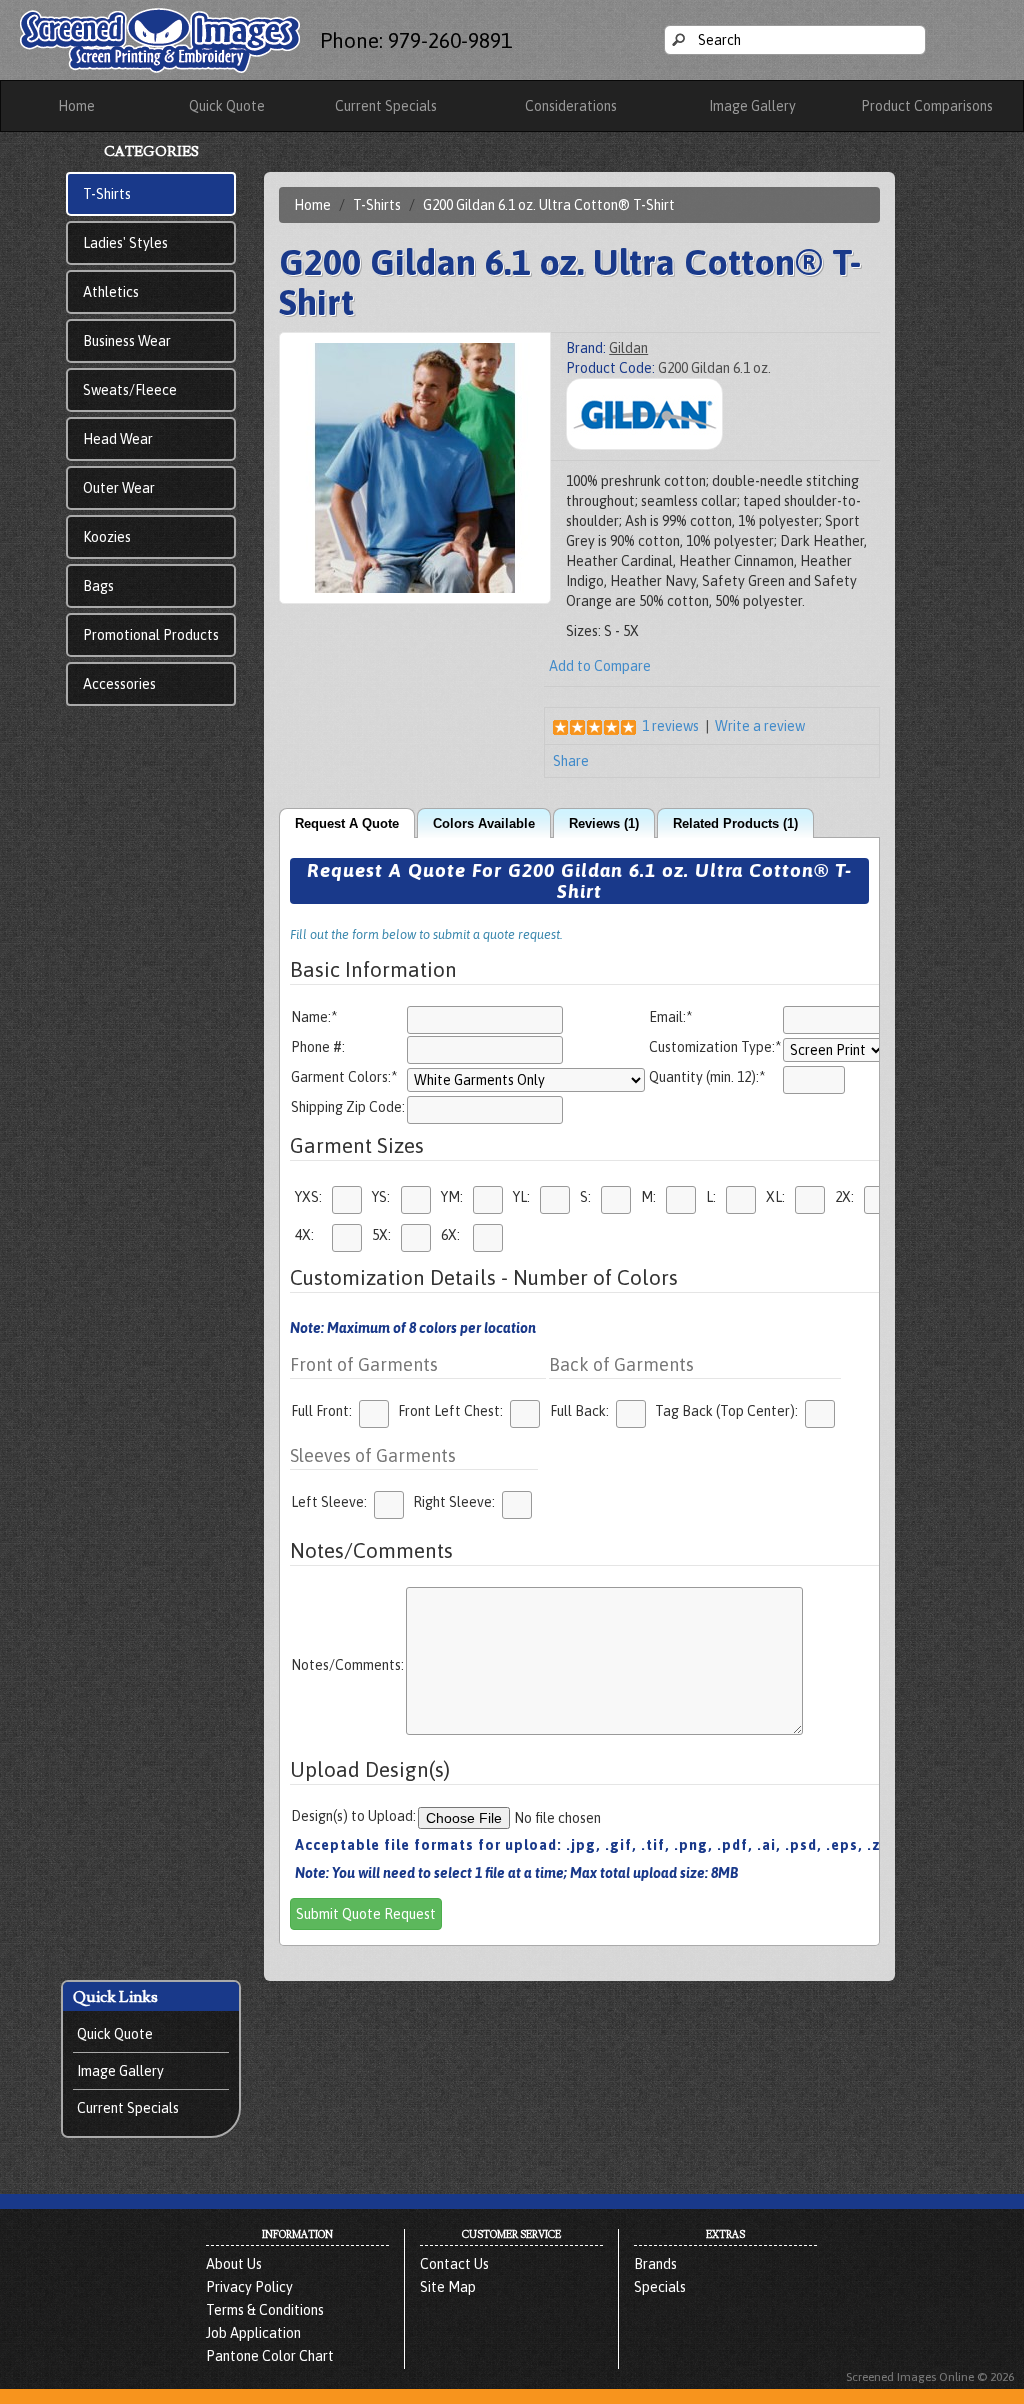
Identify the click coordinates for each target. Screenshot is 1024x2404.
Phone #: (318, 1047)
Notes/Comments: (347, 1665)
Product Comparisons (927, 106)
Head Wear (118, 439)
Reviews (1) (604, 824)
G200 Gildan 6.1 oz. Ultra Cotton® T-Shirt (549, 205)
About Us (234, 2264)
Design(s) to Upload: (353, 1816)
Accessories (119, 684)
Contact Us (454, 2264)
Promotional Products (151, 635)
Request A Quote (347, 824)
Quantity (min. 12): (707, 1077)
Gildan (628, 348)
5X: (381, 1235)
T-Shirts (107, 194)
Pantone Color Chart (270, 2356)
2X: (844, 1197)
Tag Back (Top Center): (726, 1411)
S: (585, 1197)
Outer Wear (119, 488)
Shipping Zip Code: (348, 1107)
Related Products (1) (735, 824)
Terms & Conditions (265, 2310)
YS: (381, 1197)
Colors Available (484, 824)
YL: (521, 1197)
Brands (655, 2264)
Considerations (571, 106)
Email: (670, 1017)
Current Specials (386, 106)
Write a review (760, 726)
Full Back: (579, 1411)
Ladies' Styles (125, 243)
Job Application (253, 2333)
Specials (660, 2287)
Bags (98, 586)
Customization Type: (715, 1047)
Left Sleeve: (329, 1502)
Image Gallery (752, 106)
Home (76, 106)
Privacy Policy (249, 2287)
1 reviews (670, 726)
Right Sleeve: (454, 1502)
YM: (452, 1197)
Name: (314, 1017)
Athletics (111, 292)
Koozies (107, 537)
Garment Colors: (344, 1077)
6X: (450, 1235)
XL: (775, 1197)
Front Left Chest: (450, 1411)
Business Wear (127, 341)
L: (711, 1197)
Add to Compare (600, 666)
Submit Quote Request (366, 1914)
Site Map (448, 2287)
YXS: (308, 1197)
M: (648, 1197)
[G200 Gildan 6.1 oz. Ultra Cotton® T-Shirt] (415, 467)
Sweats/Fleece (130, 390)
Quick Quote (227, 106)
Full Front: (321, 1411)
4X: (304, 1235)
